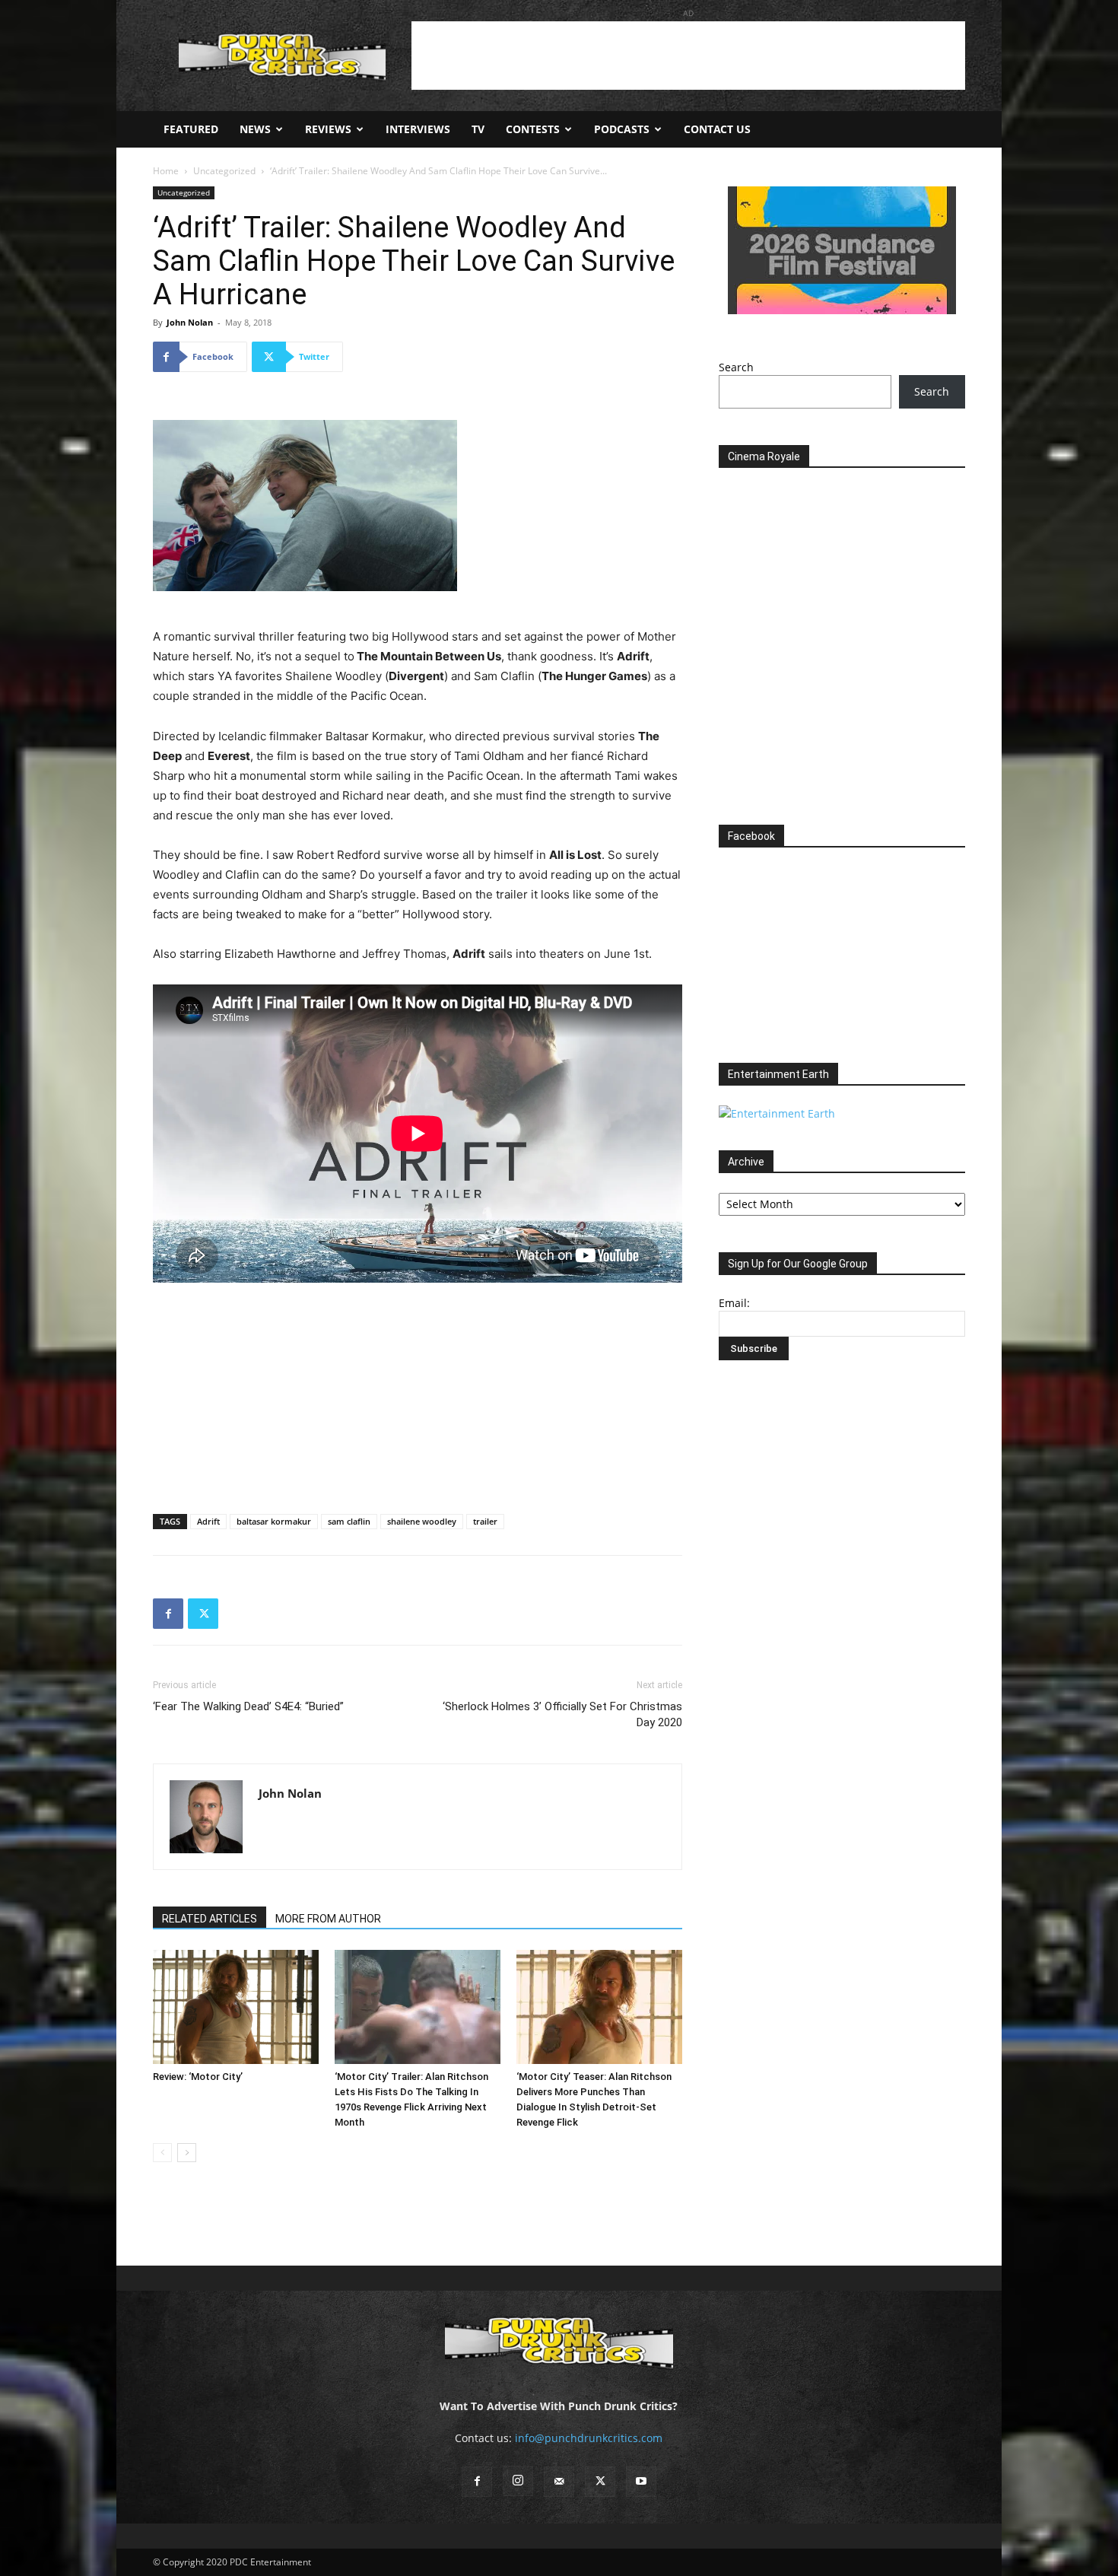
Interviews (418, 129)
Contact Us (717, 129)
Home (166, 171)
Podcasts (622, 129)
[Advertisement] (688, 56)
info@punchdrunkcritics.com (589, 2438)
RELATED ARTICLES (210, 1919)
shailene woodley (422, 1521)
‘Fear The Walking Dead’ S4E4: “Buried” (248, 1706)
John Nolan (190, 322)
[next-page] (187, 2153)
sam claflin (349, 1521)
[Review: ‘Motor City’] (236, 2007)
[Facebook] (168, 1614)
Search (736, 367)
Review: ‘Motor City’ (198, 2077)
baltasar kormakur (274, 1521)
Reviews (328, 129)
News (255, 129)
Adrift (208, 1521)
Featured (191, 129)
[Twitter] (203, 1614)
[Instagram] (518, 2481)
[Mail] (559, 2482)
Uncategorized (224, 171)
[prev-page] (162, 2153)
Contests (533, 129)
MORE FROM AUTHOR (328, 1919)
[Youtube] (641, 2482)
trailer (485, 1521)
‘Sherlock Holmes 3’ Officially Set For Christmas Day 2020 (562, 1714)
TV (478, 129)
